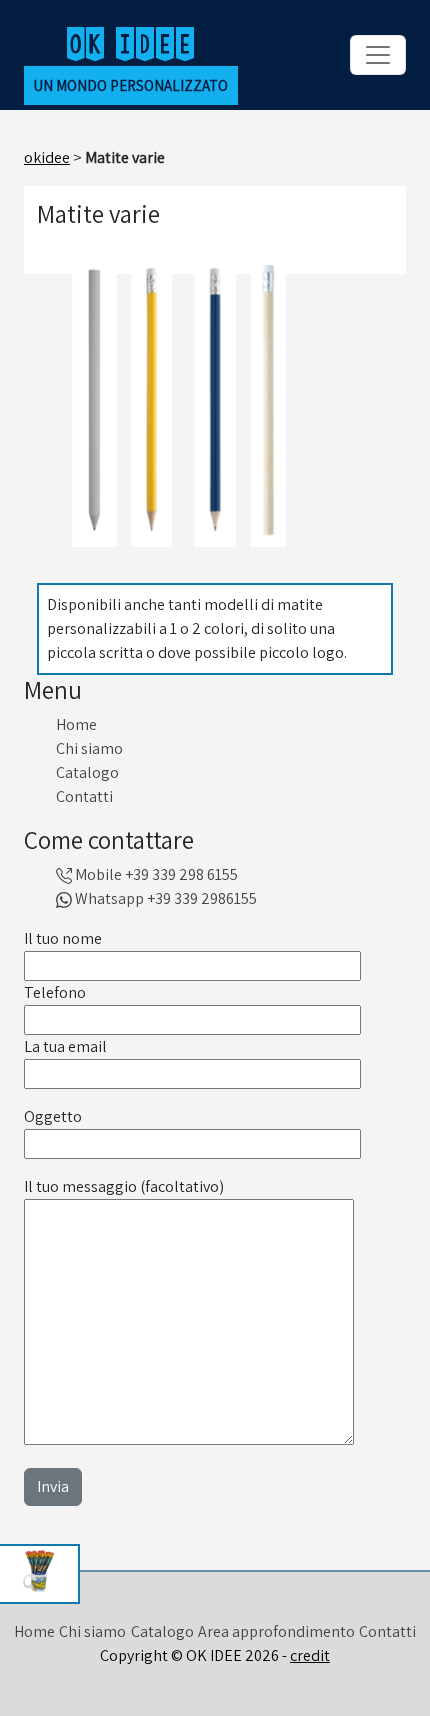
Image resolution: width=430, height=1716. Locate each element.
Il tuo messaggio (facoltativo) (124, 1186)
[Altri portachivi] (40, 1574)
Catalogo (87, 772)
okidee (47, 157)
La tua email (65, 1046)
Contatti (84, 796)
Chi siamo (89, 748)
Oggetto (53, 1116)
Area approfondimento (276, 1631)
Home (76, 724)
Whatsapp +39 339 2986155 (164, 898)
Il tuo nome (63, 938)
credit (310, 1655)
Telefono (55, 992)
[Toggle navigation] (378, 55)
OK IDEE (130, 42)
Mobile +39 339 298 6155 (155, 874)
